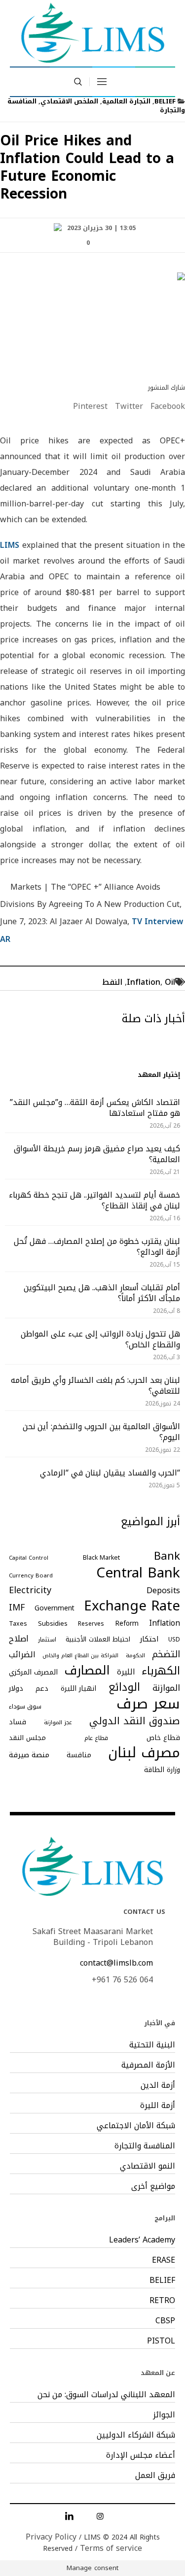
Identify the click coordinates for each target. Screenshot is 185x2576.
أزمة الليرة (158, 2106)
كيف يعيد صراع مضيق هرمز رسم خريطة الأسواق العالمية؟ (97, 1154)
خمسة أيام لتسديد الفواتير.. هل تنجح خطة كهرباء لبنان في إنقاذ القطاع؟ (94, 1200)
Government (55, 1608)
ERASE (164, 2260)
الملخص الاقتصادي (69, 101)
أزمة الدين (158, 2085)
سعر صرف (148, 1704)
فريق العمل (155, 2476)
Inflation (144, 982)
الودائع (124, 1687)
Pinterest (90, 406)
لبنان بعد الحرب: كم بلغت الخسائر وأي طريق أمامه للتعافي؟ (95, 1386)
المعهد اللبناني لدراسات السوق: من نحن (106, 2395)
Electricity (30, 1590)
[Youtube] (85, 2516)
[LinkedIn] (70, 2516)
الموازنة (166, 1688)
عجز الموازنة (58, 1723)
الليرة (126, 1672)
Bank (167, 1556)
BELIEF (165, 101)
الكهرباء (161, 1671)
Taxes (18, 1624)
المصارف (87, 1671)
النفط (112, 982)
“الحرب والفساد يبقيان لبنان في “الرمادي (110, 1473)
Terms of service (111, 2548)
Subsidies (53, 1623)
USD (174, 1639)
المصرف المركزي (33, 1672)
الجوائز (164, 2415)
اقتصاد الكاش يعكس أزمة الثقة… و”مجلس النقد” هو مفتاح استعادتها (95, 1108)
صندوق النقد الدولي (135, 1721)
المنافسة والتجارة (145, 2146)
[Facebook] (115, 2516)
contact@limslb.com (116, 1963)
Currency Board (31, 1575)
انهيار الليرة (78, 1689)
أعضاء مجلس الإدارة (141, 2455)
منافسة (79, 1755)
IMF (17, 1608)
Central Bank (138, 1573)
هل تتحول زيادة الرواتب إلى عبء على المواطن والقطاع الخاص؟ (100, 1339)
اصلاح (19, 1639)
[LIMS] (93, 33)
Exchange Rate (132, 1606)
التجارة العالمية (126, 101)
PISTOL (161, 2341)
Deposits (163, 1591)
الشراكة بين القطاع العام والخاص (80, 1656)
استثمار (47, 1639)
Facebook (168, 406)
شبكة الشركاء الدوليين (136, 2435)
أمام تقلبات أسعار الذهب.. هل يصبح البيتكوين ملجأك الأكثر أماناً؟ (102, 1293)
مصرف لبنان (144, 1753)
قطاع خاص (163, 1738)
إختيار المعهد (159, 1075)
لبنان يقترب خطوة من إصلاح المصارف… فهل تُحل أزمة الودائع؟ (97, 1247)
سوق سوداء (25, 1706)
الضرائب (22, 1655)
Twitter (129, 406)
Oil (170, 982)
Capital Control (29, 1558)
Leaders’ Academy (142, 2240)
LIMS (10, 545)
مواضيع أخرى (153, 2186)
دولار (16, 1688)
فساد (18, 1722)
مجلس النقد (27, 1738)
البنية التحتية (152, 2045)
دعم (42, 1689)
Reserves (91, 1624)
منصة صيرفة (29, 1755)
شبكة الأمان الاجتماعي (136, 2126)
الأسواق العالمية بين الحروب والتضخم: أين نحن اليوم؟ (101, 1432)
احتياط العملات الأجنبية (98, 1639)
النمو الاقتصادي (148, 2166)
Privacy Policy (51, 2537)
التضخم (166, 1654)
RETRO (162, 2301)
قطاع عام (96, 1738)
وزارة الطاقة (162, 1770)
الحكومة (135, 1656)
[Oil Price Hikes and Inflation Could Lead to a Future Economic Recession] (92, 320)
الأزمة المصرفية (148, 2065)
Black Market (101, 1558)
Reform (127, 1623)
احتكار (149, 1639)
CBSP (165, 2321)
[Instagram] (100, 2516)
